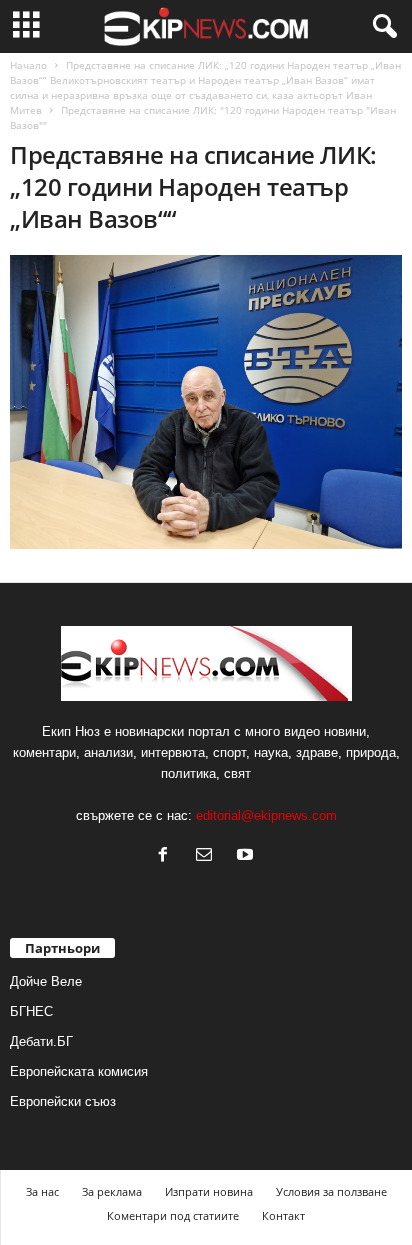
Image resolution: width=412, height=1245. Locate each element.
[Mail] (208, 856)
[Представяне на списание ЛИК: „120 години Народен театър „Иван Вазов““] (206, 402)
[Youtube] (247, 856)
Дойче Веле (46, 981)
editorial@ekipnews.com (266, 815)
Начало (28, 65)
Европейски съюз (63, 1101)
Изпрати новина (209, 1191)
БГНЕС (31, 1011)
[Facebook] (167, 856)
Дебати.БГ (41, 1041)
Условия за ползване (331, 1191)
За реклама (112, 1191)
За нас (42, 1191)
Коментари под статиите (173, 1215)
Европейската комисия (79, 1071)
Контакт (283, 1215)
